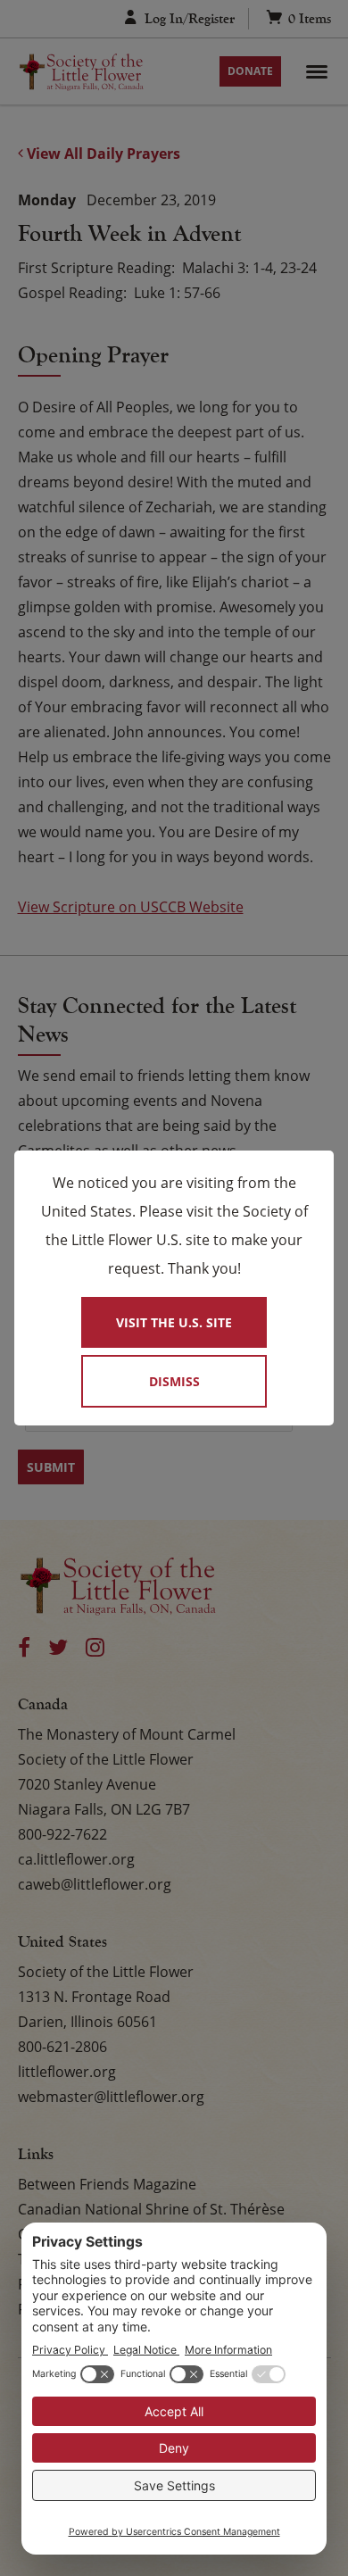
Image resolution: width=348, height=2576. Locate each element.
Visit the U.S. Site (174, 1322)
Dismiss (174, 1381)
